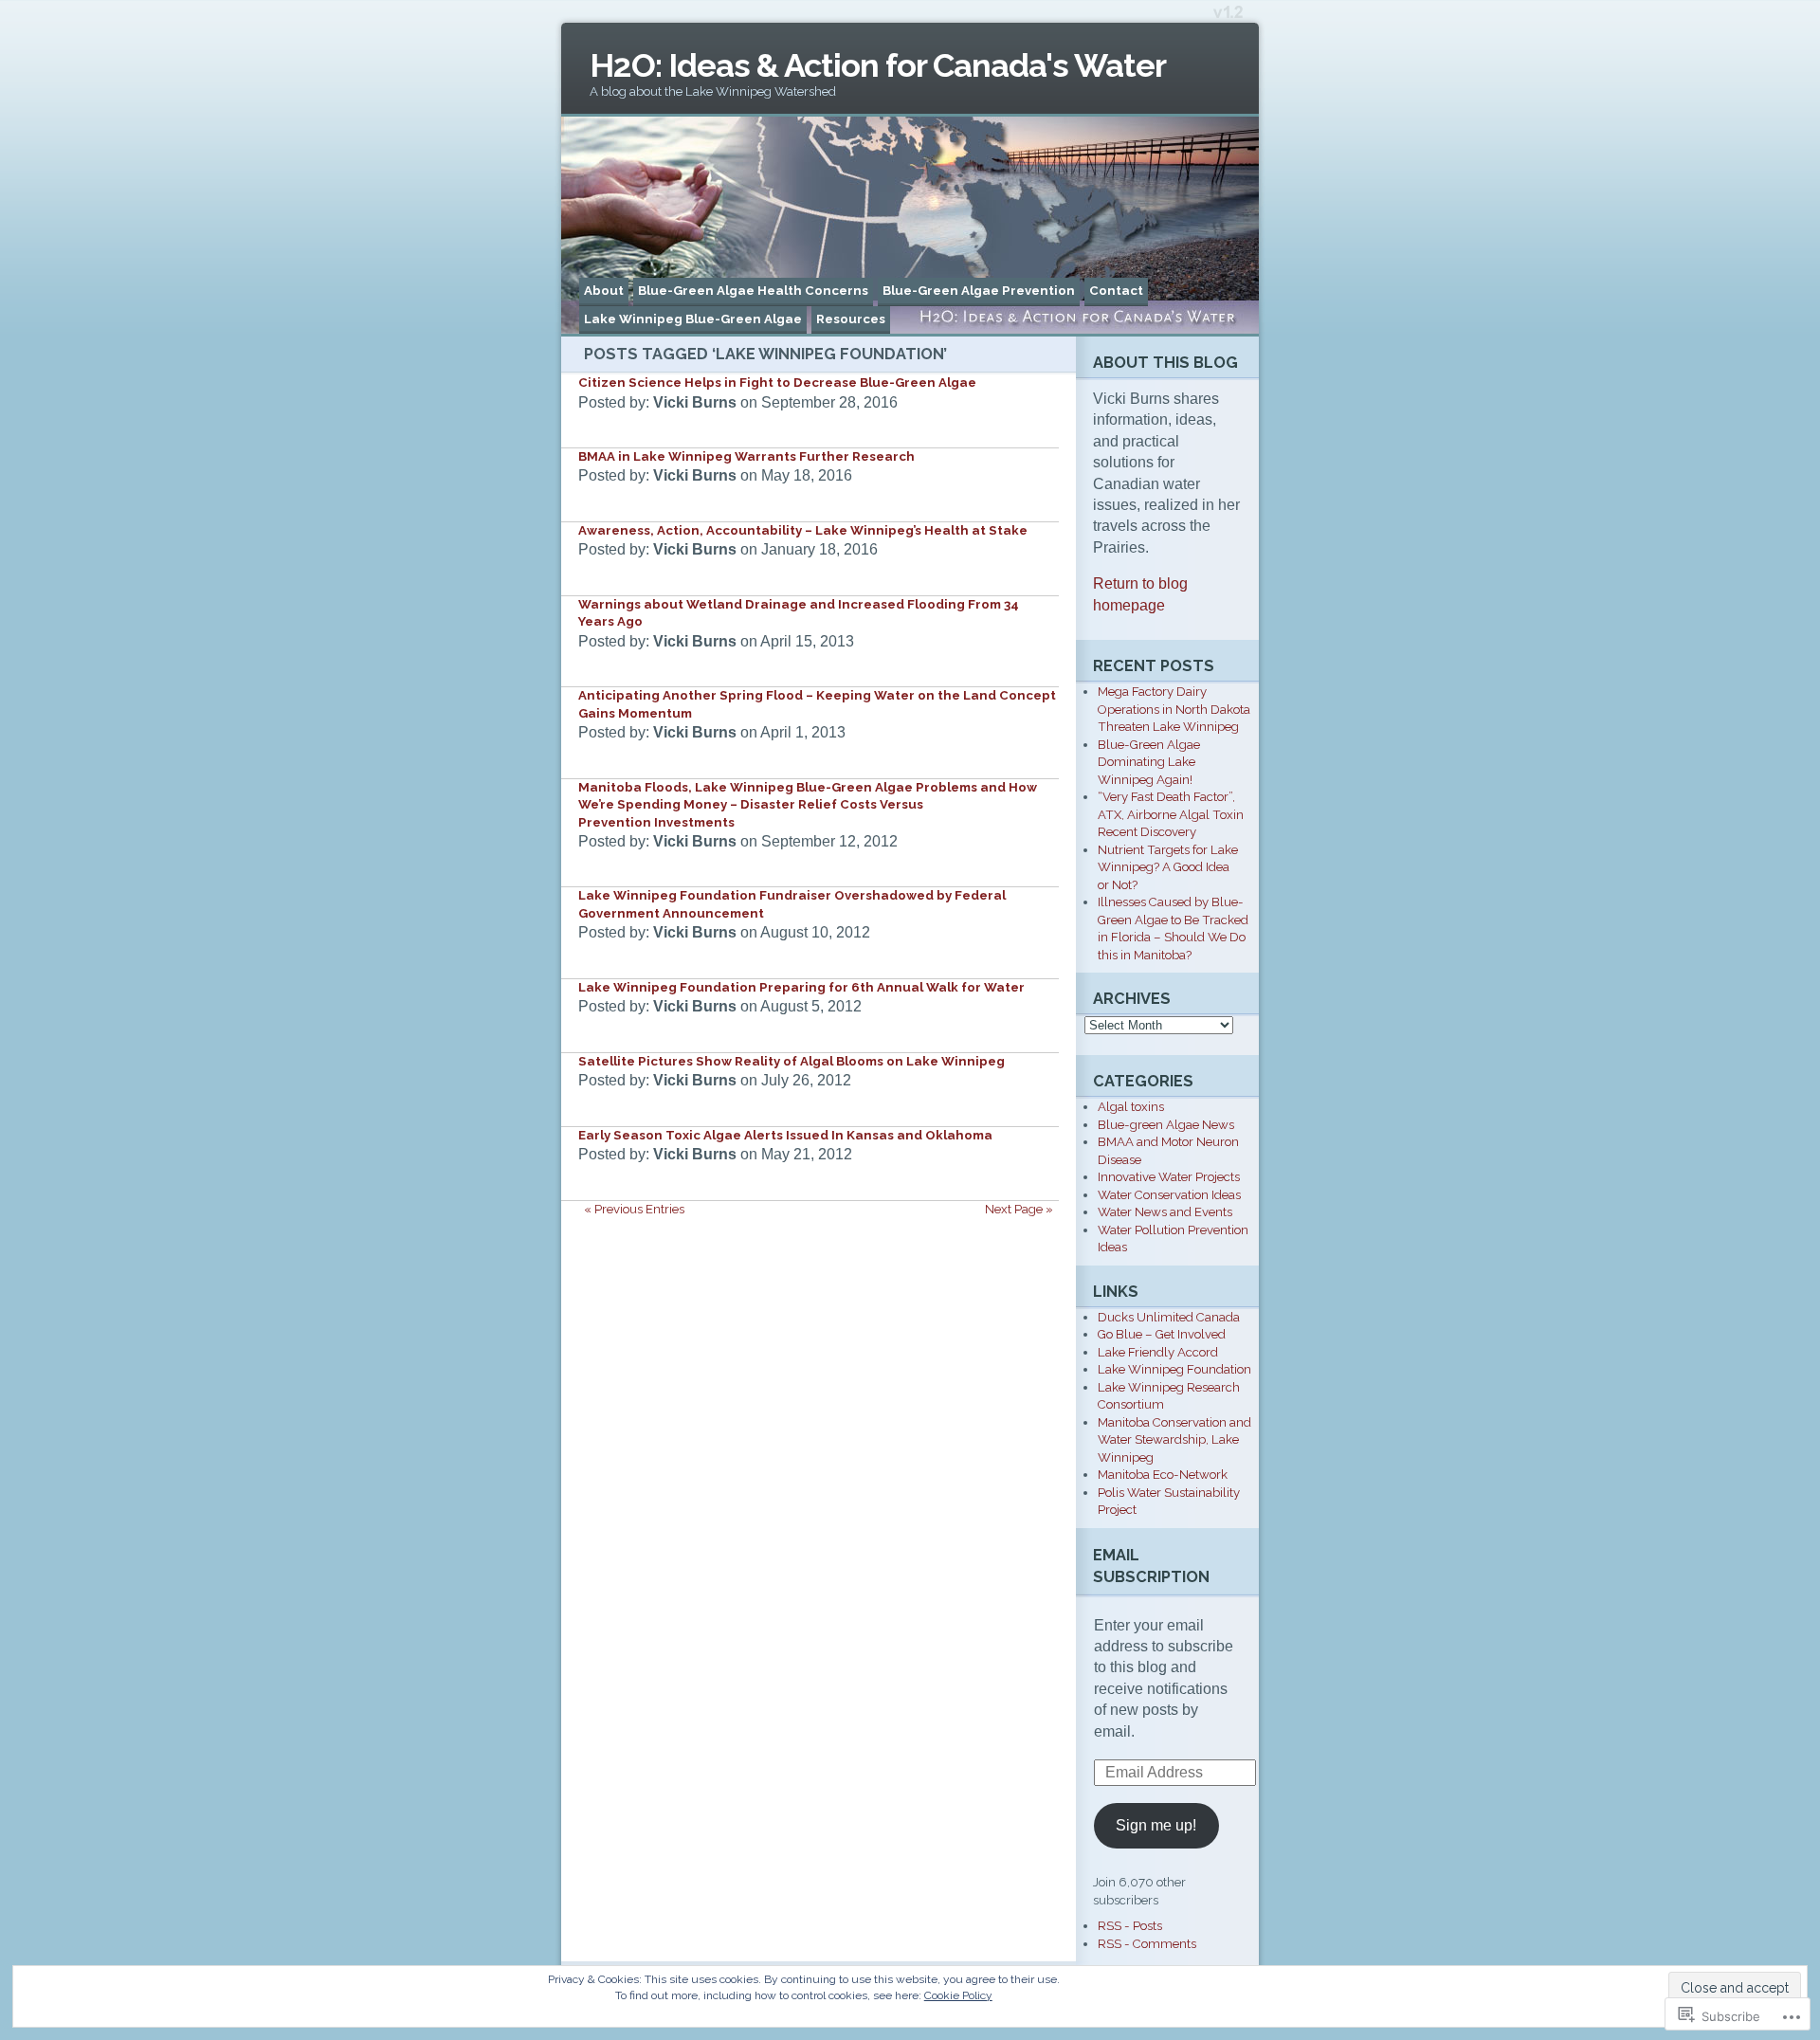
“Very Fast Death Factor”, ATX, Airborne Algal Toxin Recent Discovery (1171, 814)
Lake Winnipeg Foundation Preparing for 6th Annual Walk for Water (801, 987)
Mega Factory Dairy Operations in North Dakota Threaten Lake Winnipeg (1174, 709)
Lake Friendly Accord (1158, 1352)
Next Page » (1019, 1209)
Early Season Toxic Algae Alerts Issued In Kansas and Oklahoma (785, 1135)
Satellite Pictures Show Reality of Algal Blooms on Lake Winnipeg (792, 1061)
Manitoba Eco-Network (1163, 1475)
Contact (1116, 291)
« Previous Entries (634, 1209)
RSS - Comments (1147, 1944)
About (604, 291)
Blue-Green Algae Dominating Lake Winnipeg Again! (1149, 762)
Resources (851, 319)
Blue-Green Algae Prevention (979, 291)
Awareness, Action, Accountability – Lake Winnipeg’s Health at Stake (803, 530)
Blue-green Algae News (1166, 1125)
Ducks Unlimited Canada (1169, 1317)
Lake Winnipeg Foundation (1174, 1369)
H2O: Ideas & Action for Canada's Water (878, 65)
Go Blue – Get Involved (1162, 1334)
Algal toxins (1131, 1107)
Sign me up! (1156, 1825)
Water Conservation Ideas (1169, 1195)
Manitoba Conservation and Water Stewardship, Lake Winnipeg (1174, 1440)
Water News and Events (1165, 1212)
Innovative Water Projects (1169, 1177)
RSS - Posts (1130, 1926)
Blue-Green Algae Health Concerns (753, 291)
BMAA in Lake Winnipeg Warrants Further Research (746, 456)
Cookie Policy (958, 1995)
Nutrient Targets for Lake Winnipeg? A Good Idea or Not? (1168, 867)
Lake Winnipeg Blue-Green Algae (693, 319)
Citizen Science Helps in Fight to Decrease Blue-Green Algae (777, 382)
